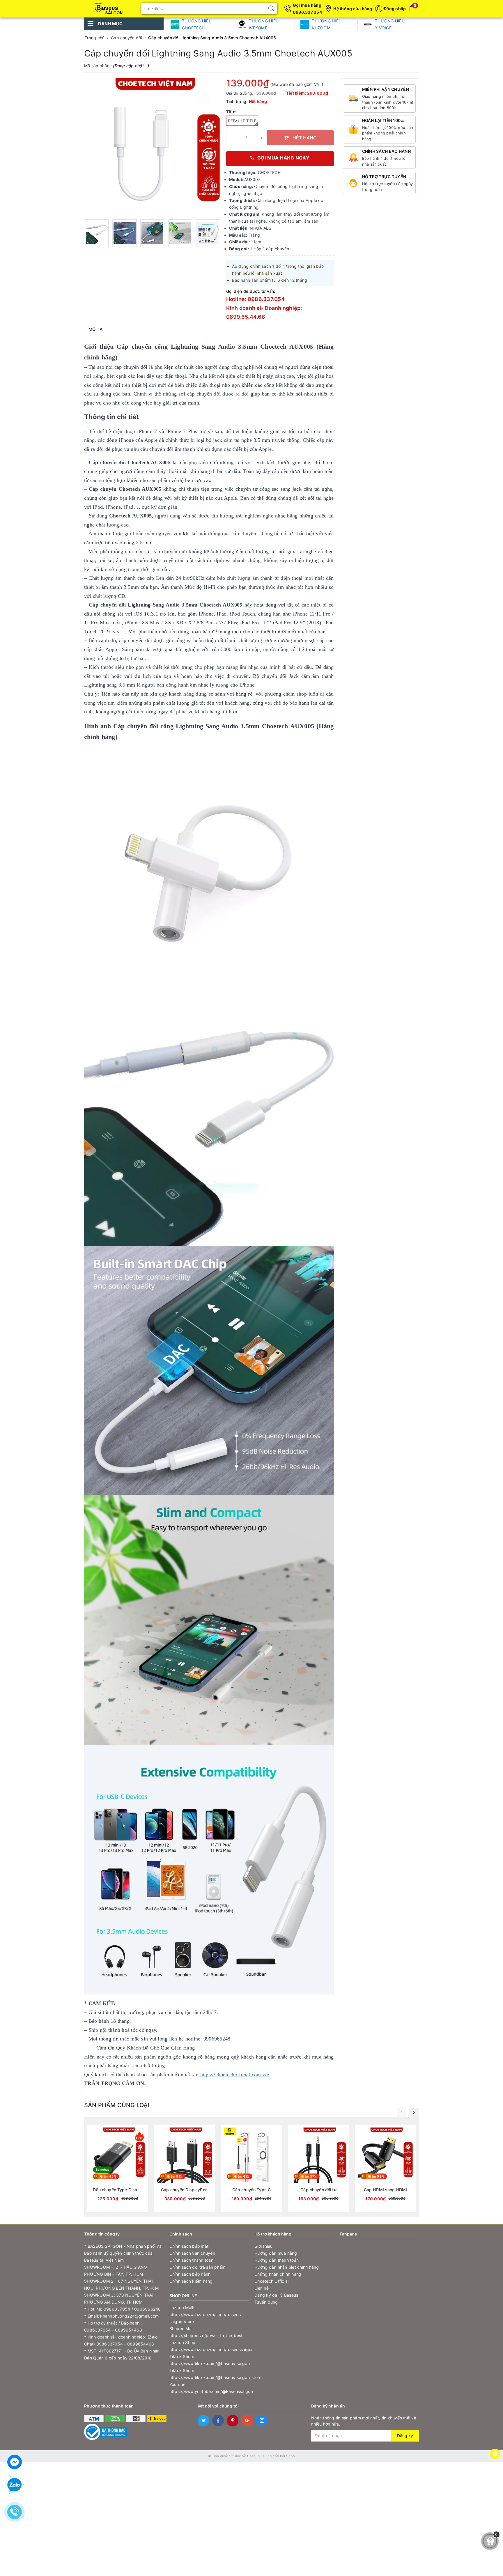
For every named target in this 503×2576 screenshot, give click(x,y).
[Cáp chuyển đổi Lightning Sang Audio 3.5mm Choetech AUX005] (97, 233)
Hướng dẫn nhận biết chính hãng (287, 2267)
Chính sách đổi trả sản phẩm (198, 2267)
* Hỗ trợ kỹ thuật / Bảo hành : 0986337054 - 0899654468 (113, 2326)
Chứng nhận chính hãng (278, 2274)
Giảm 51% (175, 2176)
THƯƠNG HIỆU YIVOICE (390, 24)
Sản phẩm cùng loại (117, 2105)
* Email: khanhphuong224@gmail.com (121, 2316)
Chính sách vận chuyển (192, 2253)
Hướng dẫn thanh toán (277, 2260)
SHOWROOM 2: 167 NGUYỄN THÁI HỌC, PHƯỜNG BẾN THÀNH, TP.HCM (121, 2285)
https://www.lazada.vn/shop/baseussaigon (209, 2349)
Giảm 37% (309, 2176)
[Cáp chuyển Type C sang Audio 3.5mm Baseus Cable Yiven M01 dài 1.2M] (251, 2168)
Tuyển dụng (266, 2302)
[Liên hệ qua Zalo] (15, 2485)
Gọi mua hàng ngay (283, 158)
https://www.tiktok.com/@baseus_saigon (209, 2363)
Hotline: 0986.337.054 (255, 299)
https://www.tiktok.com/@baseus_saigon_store (209, 2377)
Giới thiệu (264, 2246)
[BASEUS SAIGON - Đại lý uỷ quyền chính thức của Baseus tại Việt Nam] (110, 7)
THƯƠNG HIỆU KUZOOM (327, 24)
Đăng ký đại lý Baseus (276, 2295)
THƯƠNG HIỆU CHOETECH (197, 24)
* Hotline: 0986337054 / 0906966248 (123, 2309)
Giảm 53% (376, 2176)
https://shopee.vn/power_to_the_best (206, 2335)
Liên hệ (262, 2288)
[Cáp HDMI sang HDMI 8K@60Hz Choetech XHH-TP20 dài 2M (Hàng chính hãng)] (385, 2168)
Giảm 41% (242, 2176)
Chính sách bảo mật (189, 2246)
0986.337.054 (307, 12)
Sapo (291, 2456)
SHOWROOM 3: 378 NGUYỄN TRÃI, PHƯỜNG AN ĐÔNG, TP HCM (119, 2298)
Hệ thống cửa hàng (353, 9)
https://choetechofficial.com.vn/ (235, 2075)
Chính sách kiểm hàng (191, 2281)
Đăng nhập (395, 9)
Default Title (242, 121)
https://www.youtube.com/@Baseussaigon (209, 2391)
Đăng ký (405, 2436)
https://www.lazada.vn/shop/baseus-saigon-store (206, 2318)
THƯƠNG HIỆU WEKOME (264, 24)
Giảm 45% (108, 2176)
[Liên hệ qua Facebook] (15, 2461)
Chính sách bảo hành (190, 2274)
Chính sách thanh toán (191, 2260)
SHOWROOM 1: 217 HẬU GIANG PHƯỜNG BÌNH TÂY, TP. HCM (115, 2271)
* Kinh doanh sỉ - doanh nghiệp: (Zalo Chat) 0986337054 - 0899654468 (121, 2340)
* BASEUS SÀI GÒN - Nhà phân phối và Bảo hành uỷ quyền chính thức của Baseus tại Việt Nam (123, 2253)
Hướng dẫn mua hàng (276, 2253)
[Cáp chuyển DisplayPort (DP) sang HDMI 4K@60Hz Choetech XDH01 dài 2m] (185, 2168)
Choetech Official (271, 2281)
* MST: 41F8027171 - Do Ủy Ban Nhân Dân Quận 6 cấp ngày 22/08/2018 (122, 2354)
